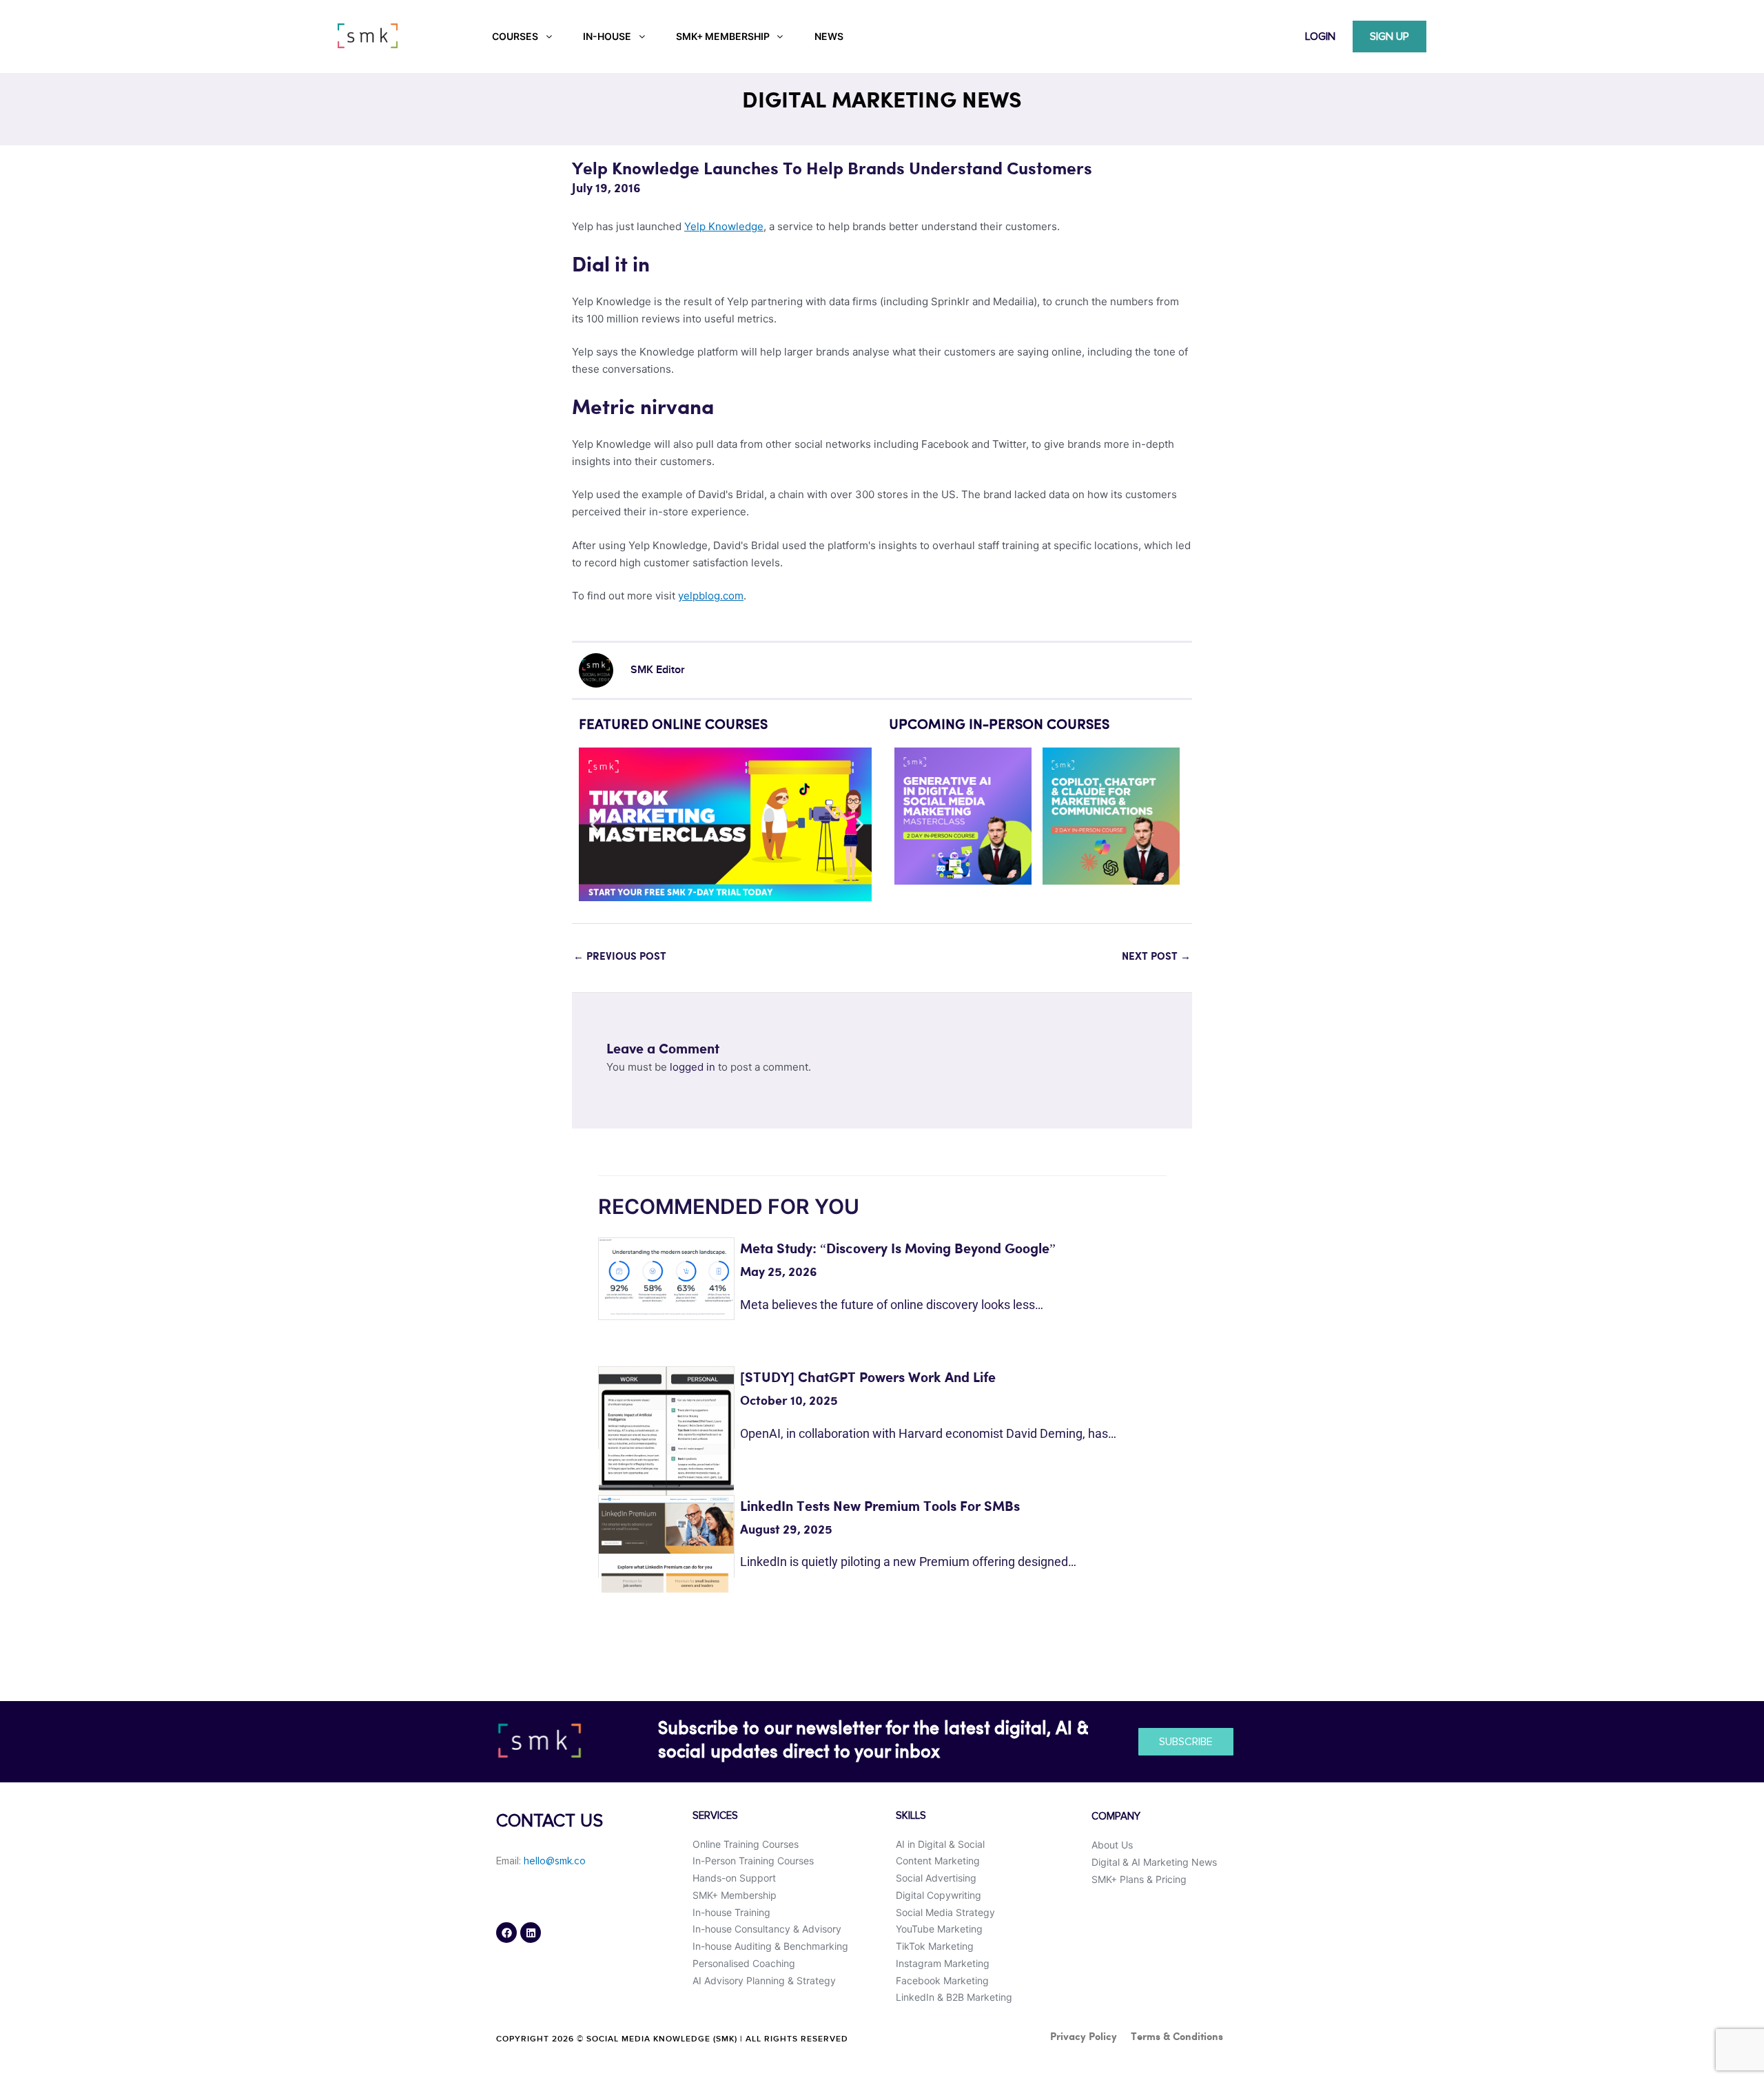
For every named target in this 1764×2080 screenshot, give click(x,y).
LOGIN (1320, 37)
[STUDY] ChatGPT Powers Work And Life (868, 1378)
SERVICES (715, 1816)
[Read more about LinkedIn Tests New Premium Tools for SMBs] (666, 1543)
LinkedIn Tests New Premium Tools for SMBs (880, 1507)
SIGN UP (1389, 37)
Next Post (1156, 957)
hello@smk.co (555, 1861)
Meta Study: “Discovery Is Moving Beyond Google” (898, 1249)
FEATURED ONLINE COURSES (673, 725)
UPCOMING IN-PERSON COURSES (999, 725)
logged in (693, 1067)
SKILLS (911, 1816)
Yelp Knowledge (724, 226)
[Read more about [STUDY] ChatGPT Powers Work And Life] (666, 1433)
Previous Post (620, 957)
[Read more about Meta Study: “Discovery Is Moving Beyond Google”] (666, 1276)
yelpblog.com (711, 596)
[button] (594, 824)
